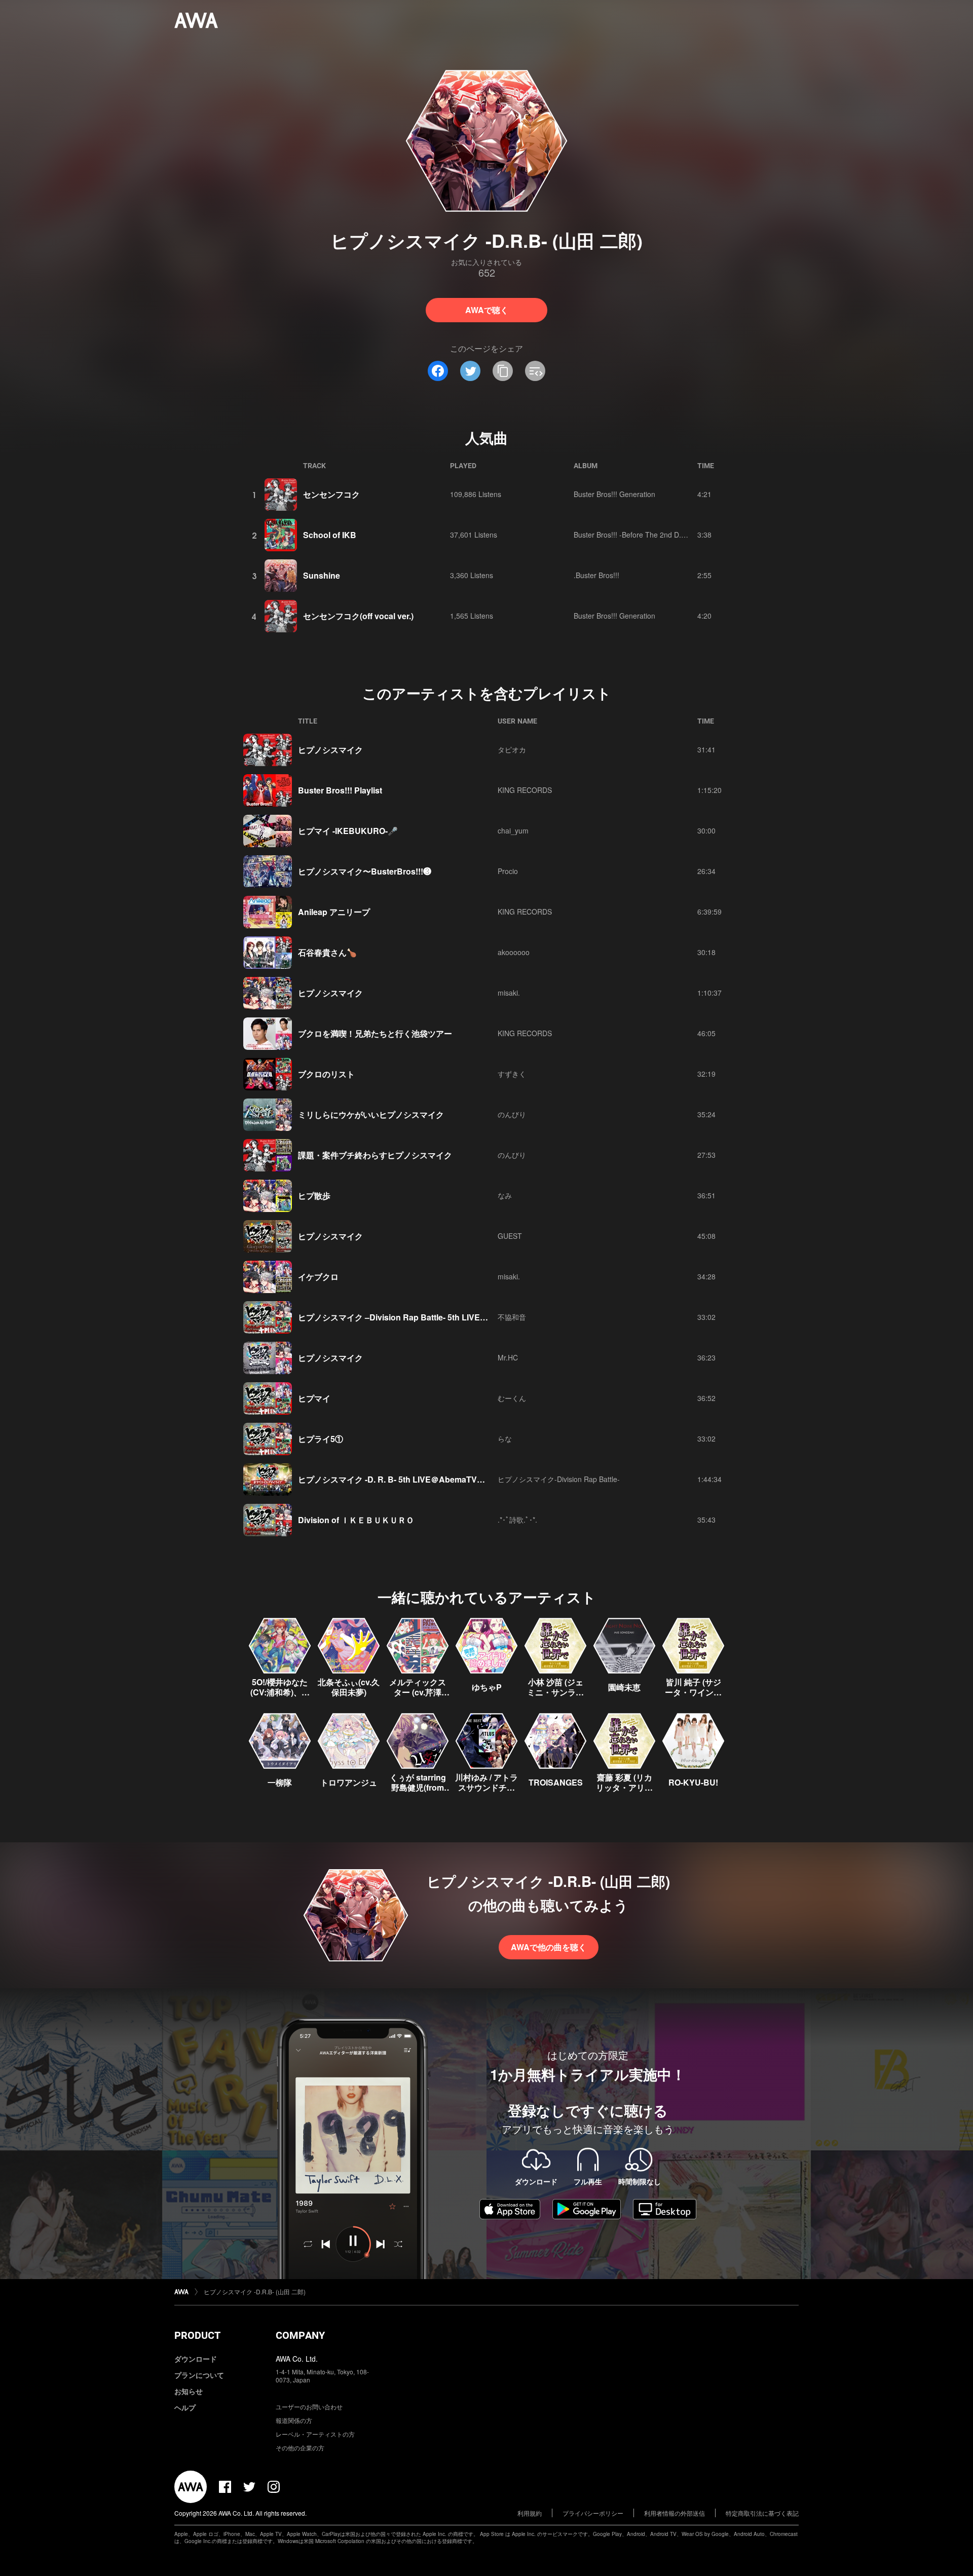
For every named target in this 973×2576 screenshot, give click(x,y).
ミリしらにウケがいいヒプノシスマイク (371, 1114)
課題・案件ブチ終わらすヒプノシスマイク (375, 1155)
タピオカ (512, 749)
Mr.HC (508, 1357)
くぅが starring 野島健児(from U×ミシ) (418, 1787)
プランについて (199, 2375)
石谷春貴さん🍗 (327, 952)
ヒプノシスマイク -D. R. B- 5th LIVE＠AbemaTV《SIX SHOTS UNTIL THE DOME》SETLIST (470, 1479)
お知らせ (189, 2391)
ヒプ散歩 (314, 1196)
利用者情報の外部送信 (675, 2513)
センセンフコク (331, 494)
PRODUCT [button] (197, 2335)
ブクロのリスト (326, 1074)
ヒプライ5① (321, 1439)
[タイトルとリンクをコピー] (503, 371)
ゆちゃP (487, 1687)
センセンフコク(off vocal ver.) (358, 616)
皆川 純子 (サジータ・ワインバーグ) (693, 1692)
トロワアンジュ (349, 1782)
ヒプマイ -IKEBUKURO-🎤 (348, 831)
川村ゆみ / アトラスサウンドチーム (486, 1787)
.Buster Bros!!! (596, 575)
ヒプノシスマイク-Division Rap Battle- (559, 1479)
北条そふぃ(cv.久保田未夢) (349, 1687)
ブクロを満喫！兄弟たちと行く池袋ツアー (375, 1033)
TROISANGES (556, 1782)
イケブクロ (318, 1277)
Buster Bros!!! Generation (614, 494)
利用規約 (530, 2513)
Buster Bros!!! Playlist (340, 790)
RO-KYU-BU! (693, 1782)
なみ (505, 1195)
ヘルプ (185, 2407)
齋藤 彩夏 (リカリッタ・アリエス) (624, 1787)
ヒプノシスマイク (330, 750)
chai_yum (513, 830)
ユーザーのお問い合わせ (309, 2407)
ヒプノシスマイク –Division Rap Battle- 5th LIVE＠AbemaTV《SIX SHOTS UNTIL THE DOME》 (478, 1317)
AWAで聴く (487, 310)
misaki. (509, 993)
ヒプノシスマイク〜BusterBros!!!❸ (365, 871)
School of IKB (330, 535)
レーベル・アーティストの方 (315, 2434)
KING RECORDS (525, 790)
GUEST (510, 1236)
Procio (508, 871)
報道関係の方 (294, 2420)
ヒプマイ (314, 1398)
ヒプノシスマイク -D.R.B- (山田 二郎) (255, 2291)
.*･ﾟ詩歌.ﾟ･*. (517, 1520)
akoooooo (514, 952)
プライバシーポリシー (593, 2513)
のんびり (512, 1114)
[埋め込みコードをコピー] (535, 371)
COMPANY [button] (300, 2335)
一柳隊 (280, 1782)
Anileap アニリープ (334, 912)
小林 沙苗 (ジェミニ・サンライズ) (555, 1692)
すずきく (512, 1074)
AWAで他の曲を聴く (549, 1947)
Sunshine (322, 575)
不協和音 (512, 1317)
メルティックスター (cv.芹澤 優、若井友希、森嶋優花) (418, 1697)
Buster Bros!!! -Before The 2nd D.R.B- (634, 535)
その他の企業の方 (300, 2448)
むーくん (512, 1398)
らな (505, 1438)
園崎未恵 (624, 1687)
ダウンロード (196, 2359)
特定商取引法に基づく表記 (762, 2513)
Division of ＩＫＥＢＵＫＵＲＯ (356, 1520)
